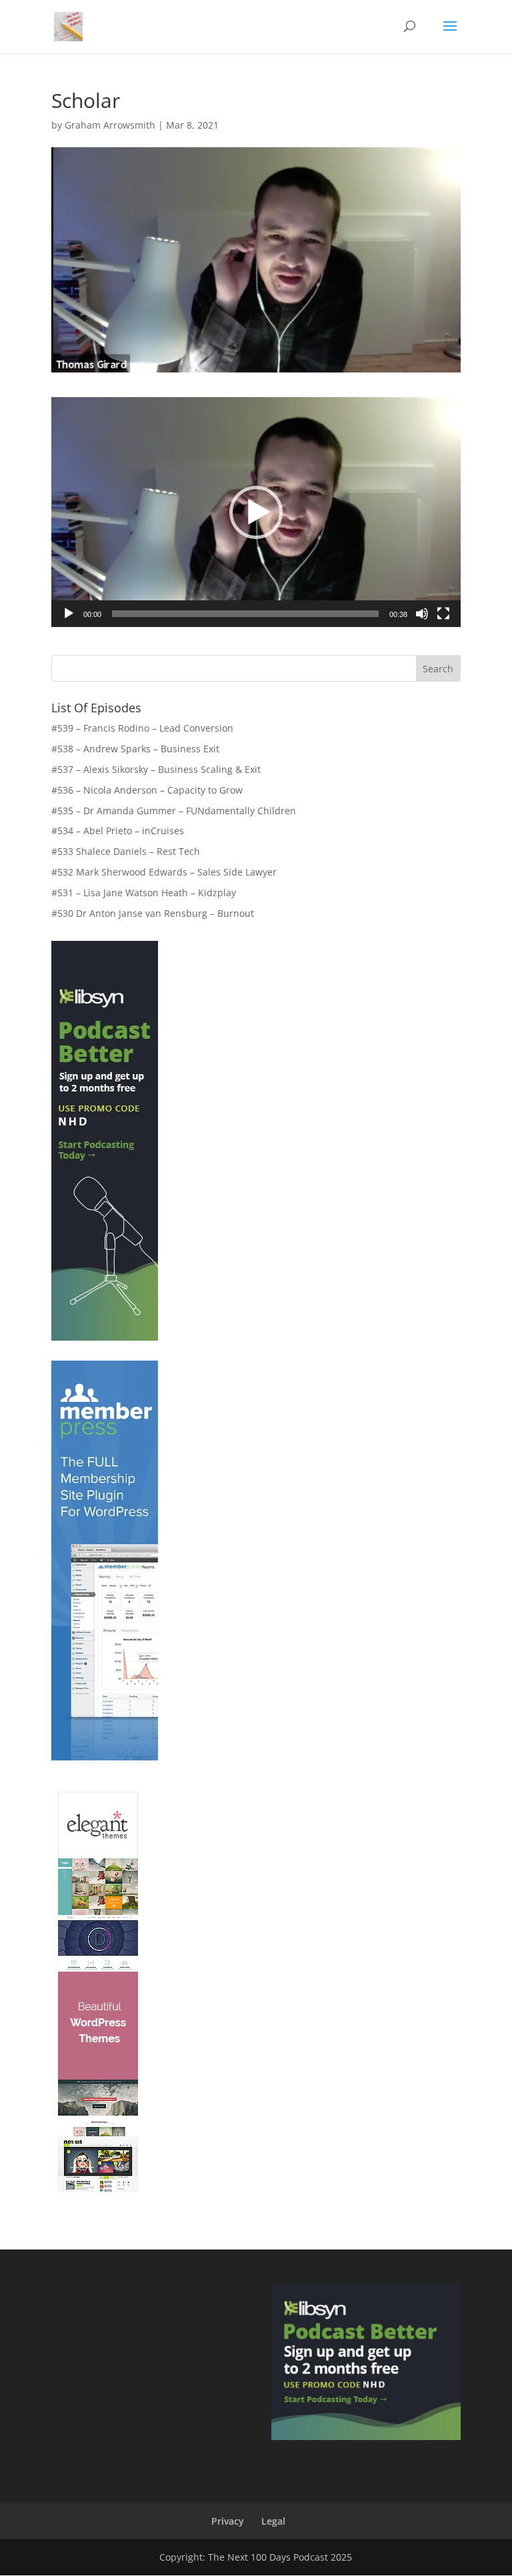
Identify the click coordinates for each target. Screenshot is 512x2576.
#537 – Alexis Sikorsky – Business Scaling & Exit (156, 769)
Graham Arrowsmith (110, 125)
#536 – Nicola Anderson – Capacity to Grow (147, 790)
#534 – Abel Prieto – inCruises (118, 831)
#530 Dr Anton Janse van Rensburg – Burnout (153, 913)
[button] (256, 512)
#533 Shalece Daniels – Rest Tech (126, 851)
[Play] (69, 614)
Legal (273, 2521)
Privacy (228, 2521)
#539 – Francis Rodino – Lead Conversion (142, 728)
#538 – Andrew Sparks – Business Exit (135, 749)
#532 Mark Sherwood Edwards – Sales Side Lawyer (164, 872)
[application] (256, 512)
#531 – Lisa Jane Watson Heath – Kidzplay (144, 893)
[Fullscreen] (443, 614)
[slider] (245, 614)
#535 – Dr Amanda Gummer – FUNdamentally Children (174, 811)
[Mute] (422, 614)
